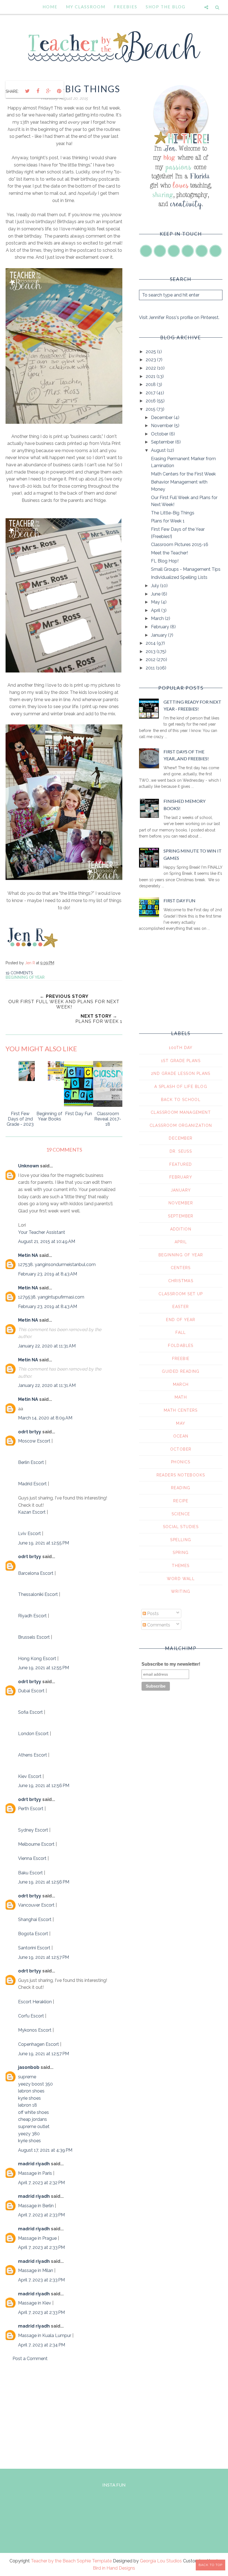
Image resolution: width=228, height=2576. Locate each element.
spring (181, 1553)
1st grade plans (181, 1061)
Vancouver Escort (36, 1905)
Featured (181, 1164)
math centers (181, 1410)
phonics (181, 1462)
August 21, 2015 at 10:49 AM (47, 1241)
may (181, 1423)
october (181, 1449)
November (163, 426)
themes (181, 1566)
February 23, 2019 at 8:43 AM (48, 1274)
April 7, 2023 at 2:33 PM (41, 2215)
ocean (181, 1436)
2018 (151, 384)
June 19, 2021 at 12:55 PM (44, 1543)
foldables (181, 1346)
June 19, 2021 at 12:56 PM (44, 1786)
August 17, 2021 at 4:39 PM (45, 2150)
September (163, 442)
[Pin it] (59, 91)
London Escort (33, 1734)
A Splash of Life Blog (181, 1087)
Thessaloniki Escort (38, 1594)
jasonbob (29, 2067)
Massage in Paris (35, 2173)
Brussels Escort (34, 1637)
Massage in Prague (37, 2238)
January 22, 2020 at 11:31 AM (47, 1346)
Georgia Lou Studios (161, 2561)
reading (181, 1488)
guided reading (181, 1371)
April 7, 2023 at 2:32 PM (41, 2183)
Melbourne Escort (36, 1844)
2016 (151, 401)
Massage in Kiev (35, 2303)
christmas (181, 1281)
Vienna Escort (32, 1858)
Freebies (126, 7)
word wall (181, 1579)
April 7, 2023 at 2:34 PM (42, 2345)
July (156, 586)
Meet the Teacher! (169, 553)
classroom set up (181, 1294)
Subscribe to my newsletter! (171, 1664)
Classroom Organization (181, 1125)
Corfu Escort (31, 2016)
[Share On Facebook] (38, 91)
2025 (151, 352)
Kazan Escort (32, 1512)
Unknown (29, 1166)
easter (181, 1307)
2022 (151, 368)
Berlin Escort (31, 1462)
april (181, 1242)
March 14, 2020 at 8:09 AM (45, 1418)
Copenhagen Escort (39, 2044)
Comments (158, 1625)
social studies (181, 1527)
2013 (151, 652)
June (156, 594)
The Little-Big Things (173, 513)
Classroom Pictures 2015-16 (180, 545)
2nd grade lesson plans (181, 1073)
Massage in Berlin (36, 2206)
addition (181, 1229)
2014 (151, 643)
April (156, 610)
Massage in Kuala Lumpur (45, 2335)
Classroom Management (181, 1112)
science (181, 1514)
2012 (151, 660)
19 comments (19, 973)
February (161, 627)
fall (181, 1332)
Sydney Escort (33, 1830)
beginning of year (25, 977)
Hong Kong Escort (37, 1659)
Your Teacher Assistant (42, 1232)
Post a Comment (30, 2359)
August (159, 450)
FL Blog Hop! (165, 561)
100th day (181, 1048)
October (160, 434)
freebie (181, 1359)
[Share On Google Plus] (48, 91)
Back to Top (210, 2565)
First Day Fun (179, 900)
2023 (151, 360)
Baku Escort (30, 1873)
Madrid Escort (32, 1484)
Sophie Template (94, 2561)
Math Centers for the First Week (183, 474)
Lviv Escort (29, 1534)
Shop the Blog (166, 7)
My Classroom (86, 7)
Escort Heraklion (35, 2002)
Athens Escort (33, 1755)
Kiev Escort (30, 1776)
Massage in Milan (36, 2270)
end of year (181, 1320)
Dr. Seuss (181, 1151)
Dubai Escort (31, 1691)
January (159, 635)
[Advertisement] (64, 2414)
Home (50, 7)
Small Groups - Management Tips (186, 569)
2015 (151, 409)
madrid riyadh (34, 2164)
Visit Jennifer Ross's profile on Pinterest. (179, 317)
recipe (181, 1501)
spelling (181, 1540)
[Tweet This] (27, 91)
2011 (151, 668)
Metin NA (28, 1255)
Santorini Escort (34, 1948)
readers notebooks (181, 1475)
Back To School (181, 1100)
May (156, 602)
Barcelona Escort (36, 1573)
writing (181, 1591)
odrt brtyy (30, 1432)
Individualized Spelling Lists (179, 577)
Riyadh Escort (32, 1616)
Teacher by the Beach (53, 2561)
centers (181, 1268)
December (162, 418)
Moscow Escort (34, 1441)
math (181, 1397)
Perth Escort (31, 1809)
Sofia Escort (30, 1712)
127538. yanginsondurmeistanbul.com (57, 1265)
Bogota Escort (33, 1934)
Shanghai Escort (35, 1919)
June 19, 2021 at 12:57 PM (44, 1957)
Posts (152, 1614)
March (158, 618)
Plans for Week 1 (168, 521)
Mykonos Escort (35, 2030)
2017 (151, 393)
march (181, 1384)
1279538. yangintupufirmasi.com (51, 1297)
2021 (151, 376)
